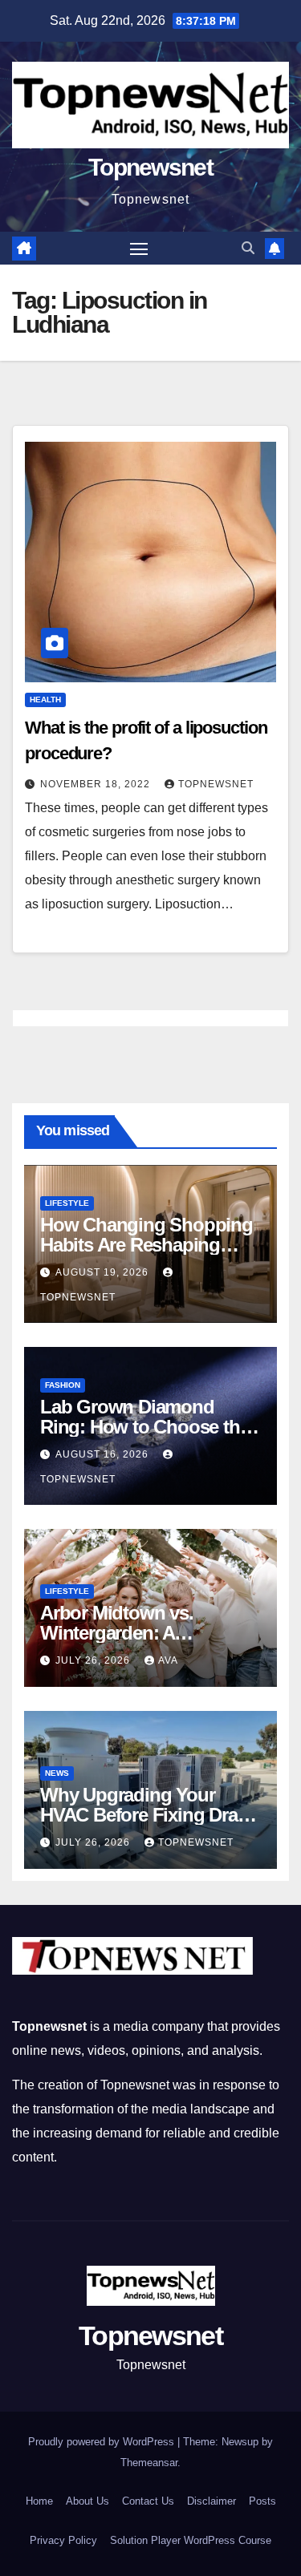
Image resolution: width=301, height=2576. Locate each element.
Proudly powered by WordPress (103, 2442)
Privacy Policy (63, 2540)
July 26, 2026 (94, 1660)
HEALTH (45, 700)
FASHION (63, 1385)
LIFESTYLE (67, 1203)
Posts (262, 2501)
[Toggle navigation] (139, 249)
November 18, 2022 (97, 784)
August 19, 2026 (104, 1272)
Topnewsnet (150, 167)
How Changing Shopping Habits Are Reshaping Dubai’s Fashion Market (146, 1245)
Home (39, 2501)
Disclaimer (212, 2501)
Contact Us (148, 2501)
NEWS (57, 1773)
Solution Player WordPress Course (191, 2540)
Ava (168, 1660)
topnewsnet (216, 784)
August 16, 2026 (104, 1454)
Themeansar (149, 2463)
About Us (87, 2501)
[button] (248, 248)
